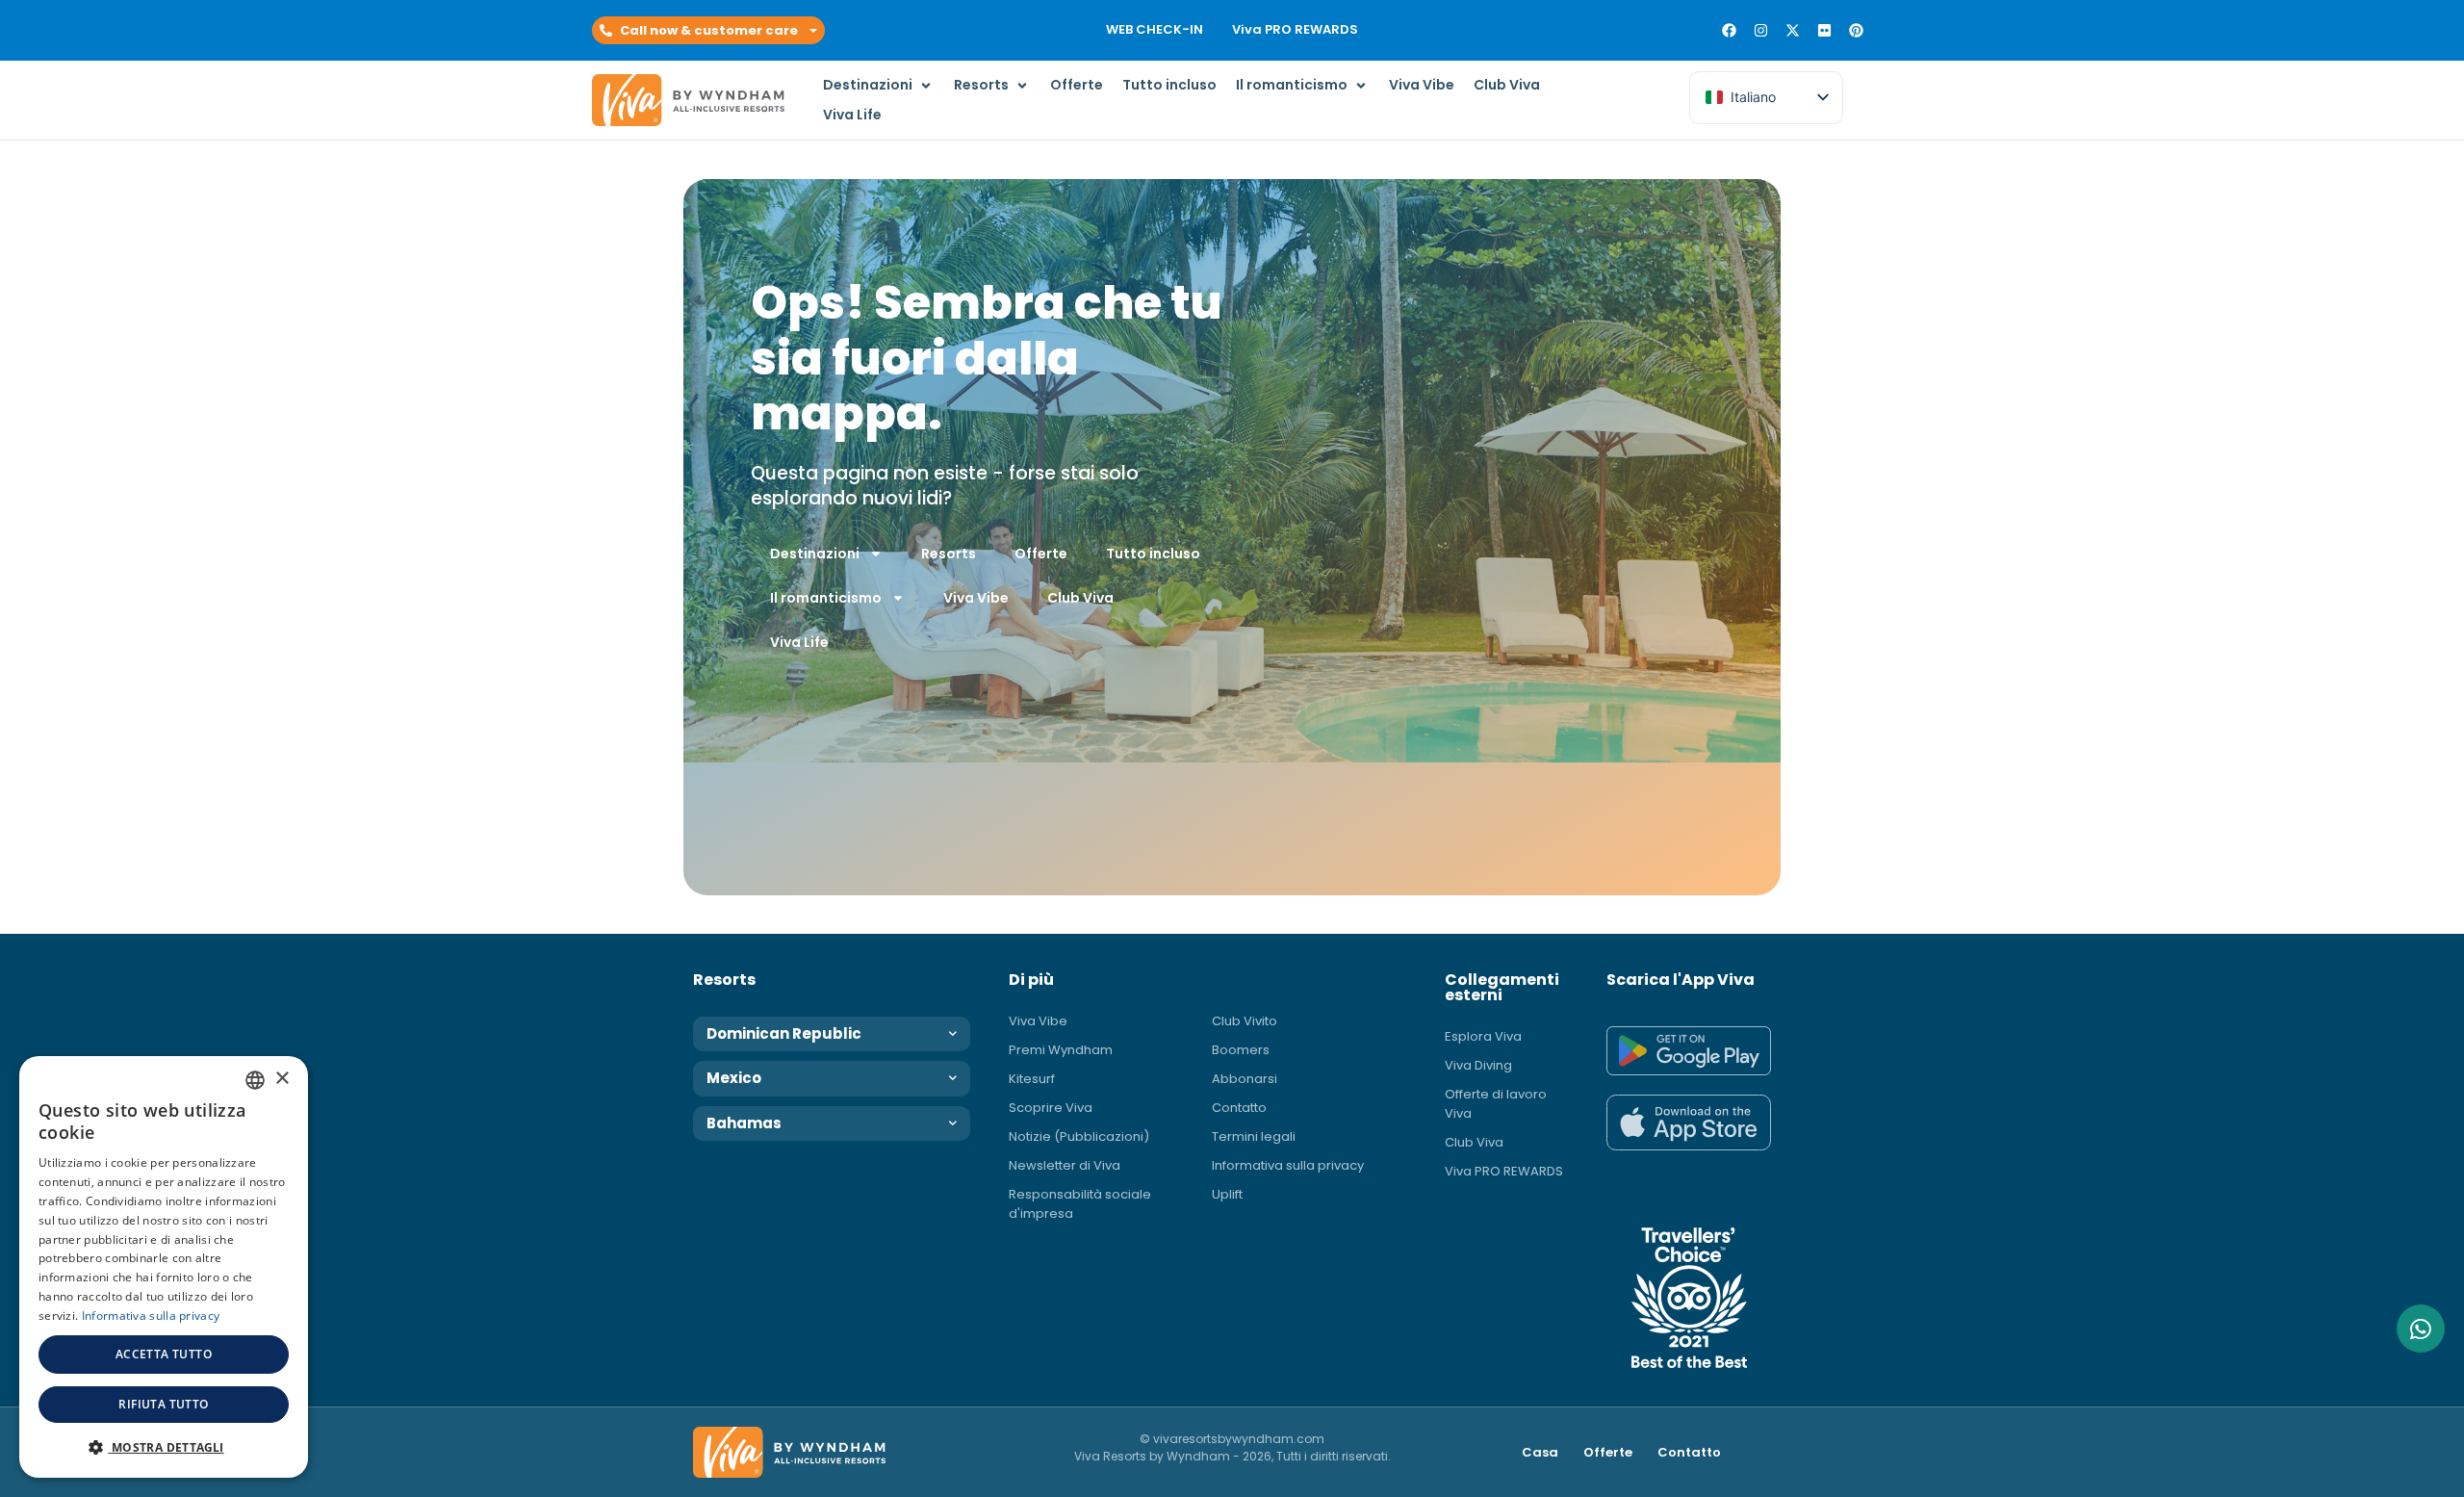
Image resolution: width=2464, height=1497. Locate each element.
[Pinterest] (1856, 30)
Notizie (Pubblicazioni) (1079, 1136)
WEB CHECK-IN (1155, 29)
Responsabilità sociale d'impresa (1080, 1204)
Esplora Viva (1483, 1036)
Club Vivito (1245, 1021)
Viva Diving (1478, 1065)
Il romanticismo (826, 598)
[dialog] (164, 1267)
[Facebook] (1729, 30)
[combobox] (255, 1080)
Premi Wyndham (1061, 1050)
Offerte (1041, 554)
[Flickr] (1824, 30)
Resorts (949, 554)
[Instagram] (1761, 30)
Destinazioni (815, 554)
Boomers (1241, 1050)
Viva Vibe (976, 598)
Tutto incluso (1153, 554)
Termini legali (1254, 1136)
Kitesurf (1032, 1079)
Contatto (1239, 1108)
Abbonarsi (1245, 1079)
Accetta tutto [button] (164, 1354)
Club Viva (1080, 598)
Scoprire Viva (1051, 1108)
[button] (708, 31)
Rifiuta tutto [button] (163, 1404)
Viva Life (799, 642)
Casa (1540, 1452)
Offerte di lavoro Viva (1496, 1104)
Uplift (1227, 1194)
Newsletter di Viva (1065, 1165)
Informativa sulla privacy (1288, 1165)
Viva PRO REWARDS (1295, 29)
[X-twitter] (1793, 30)
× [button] (282, 1079)
